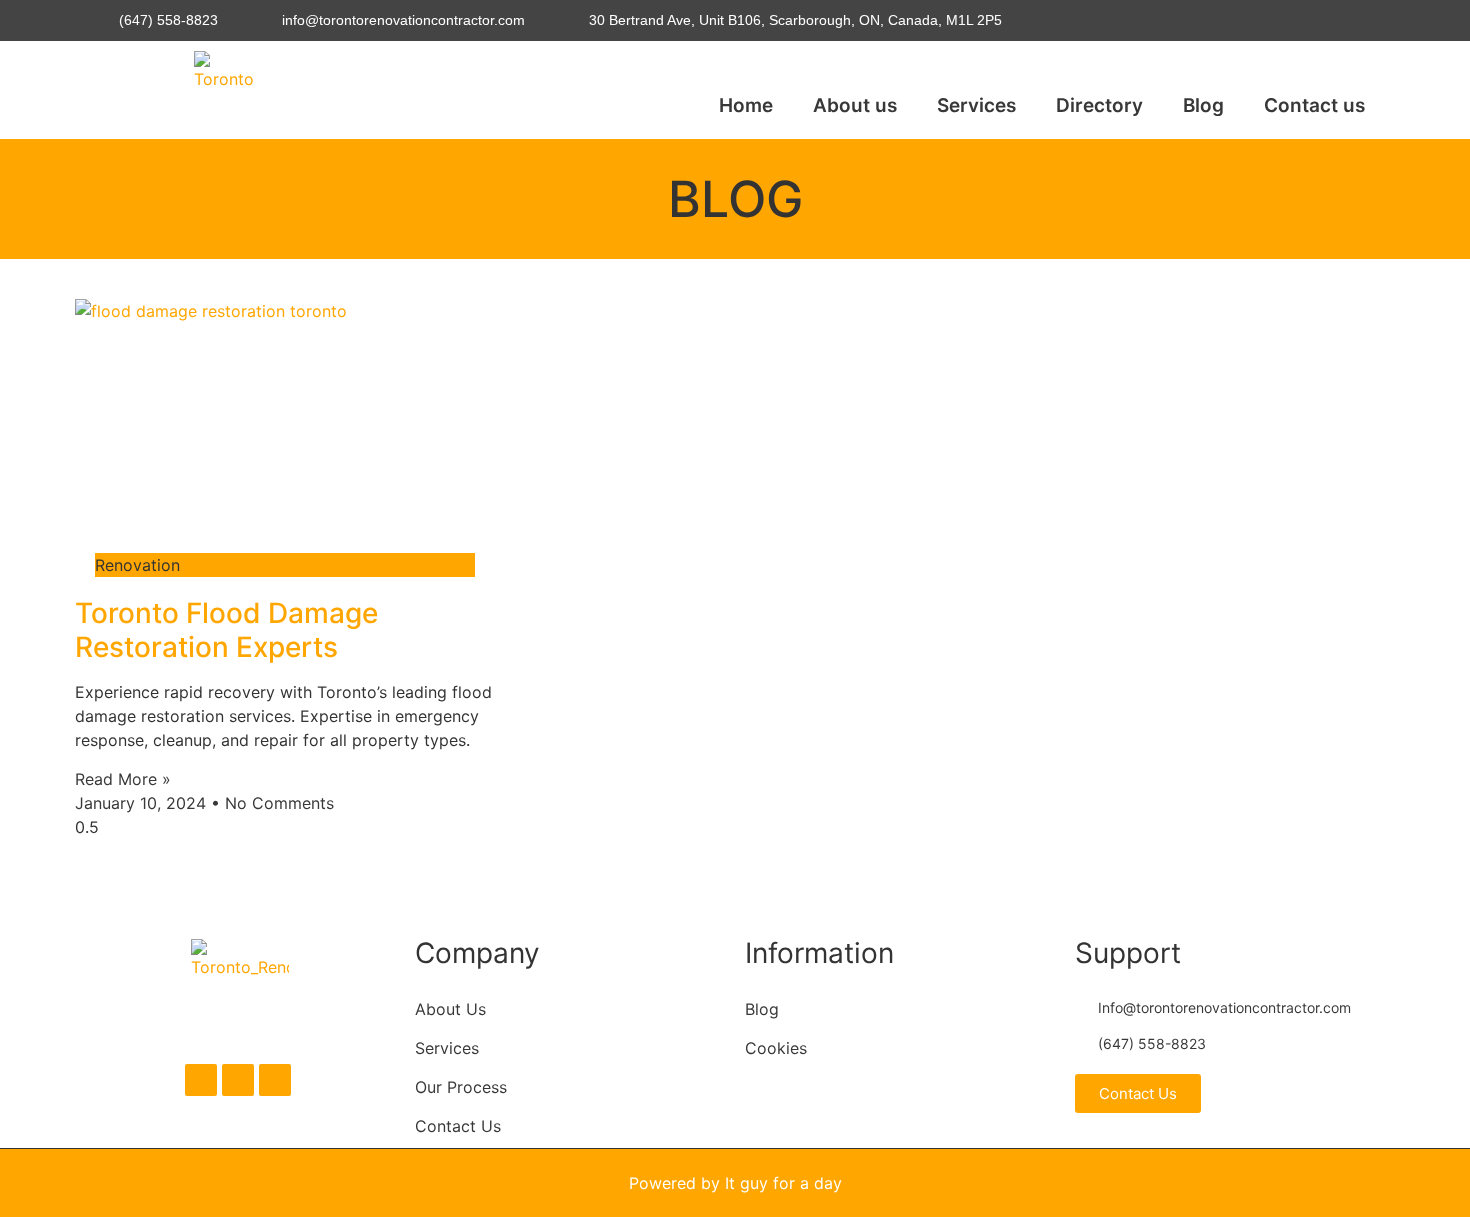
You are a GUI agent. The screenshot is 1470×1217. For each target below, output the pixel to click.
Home (746, 105)
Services (976, 105)
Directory (1099, 105)
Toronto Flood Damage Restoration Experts (226, 630)
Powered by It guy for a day (735, 1183)
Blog (1203, 105)
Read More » (123, 779)
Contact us (1314, 105)
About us (855, 105)
